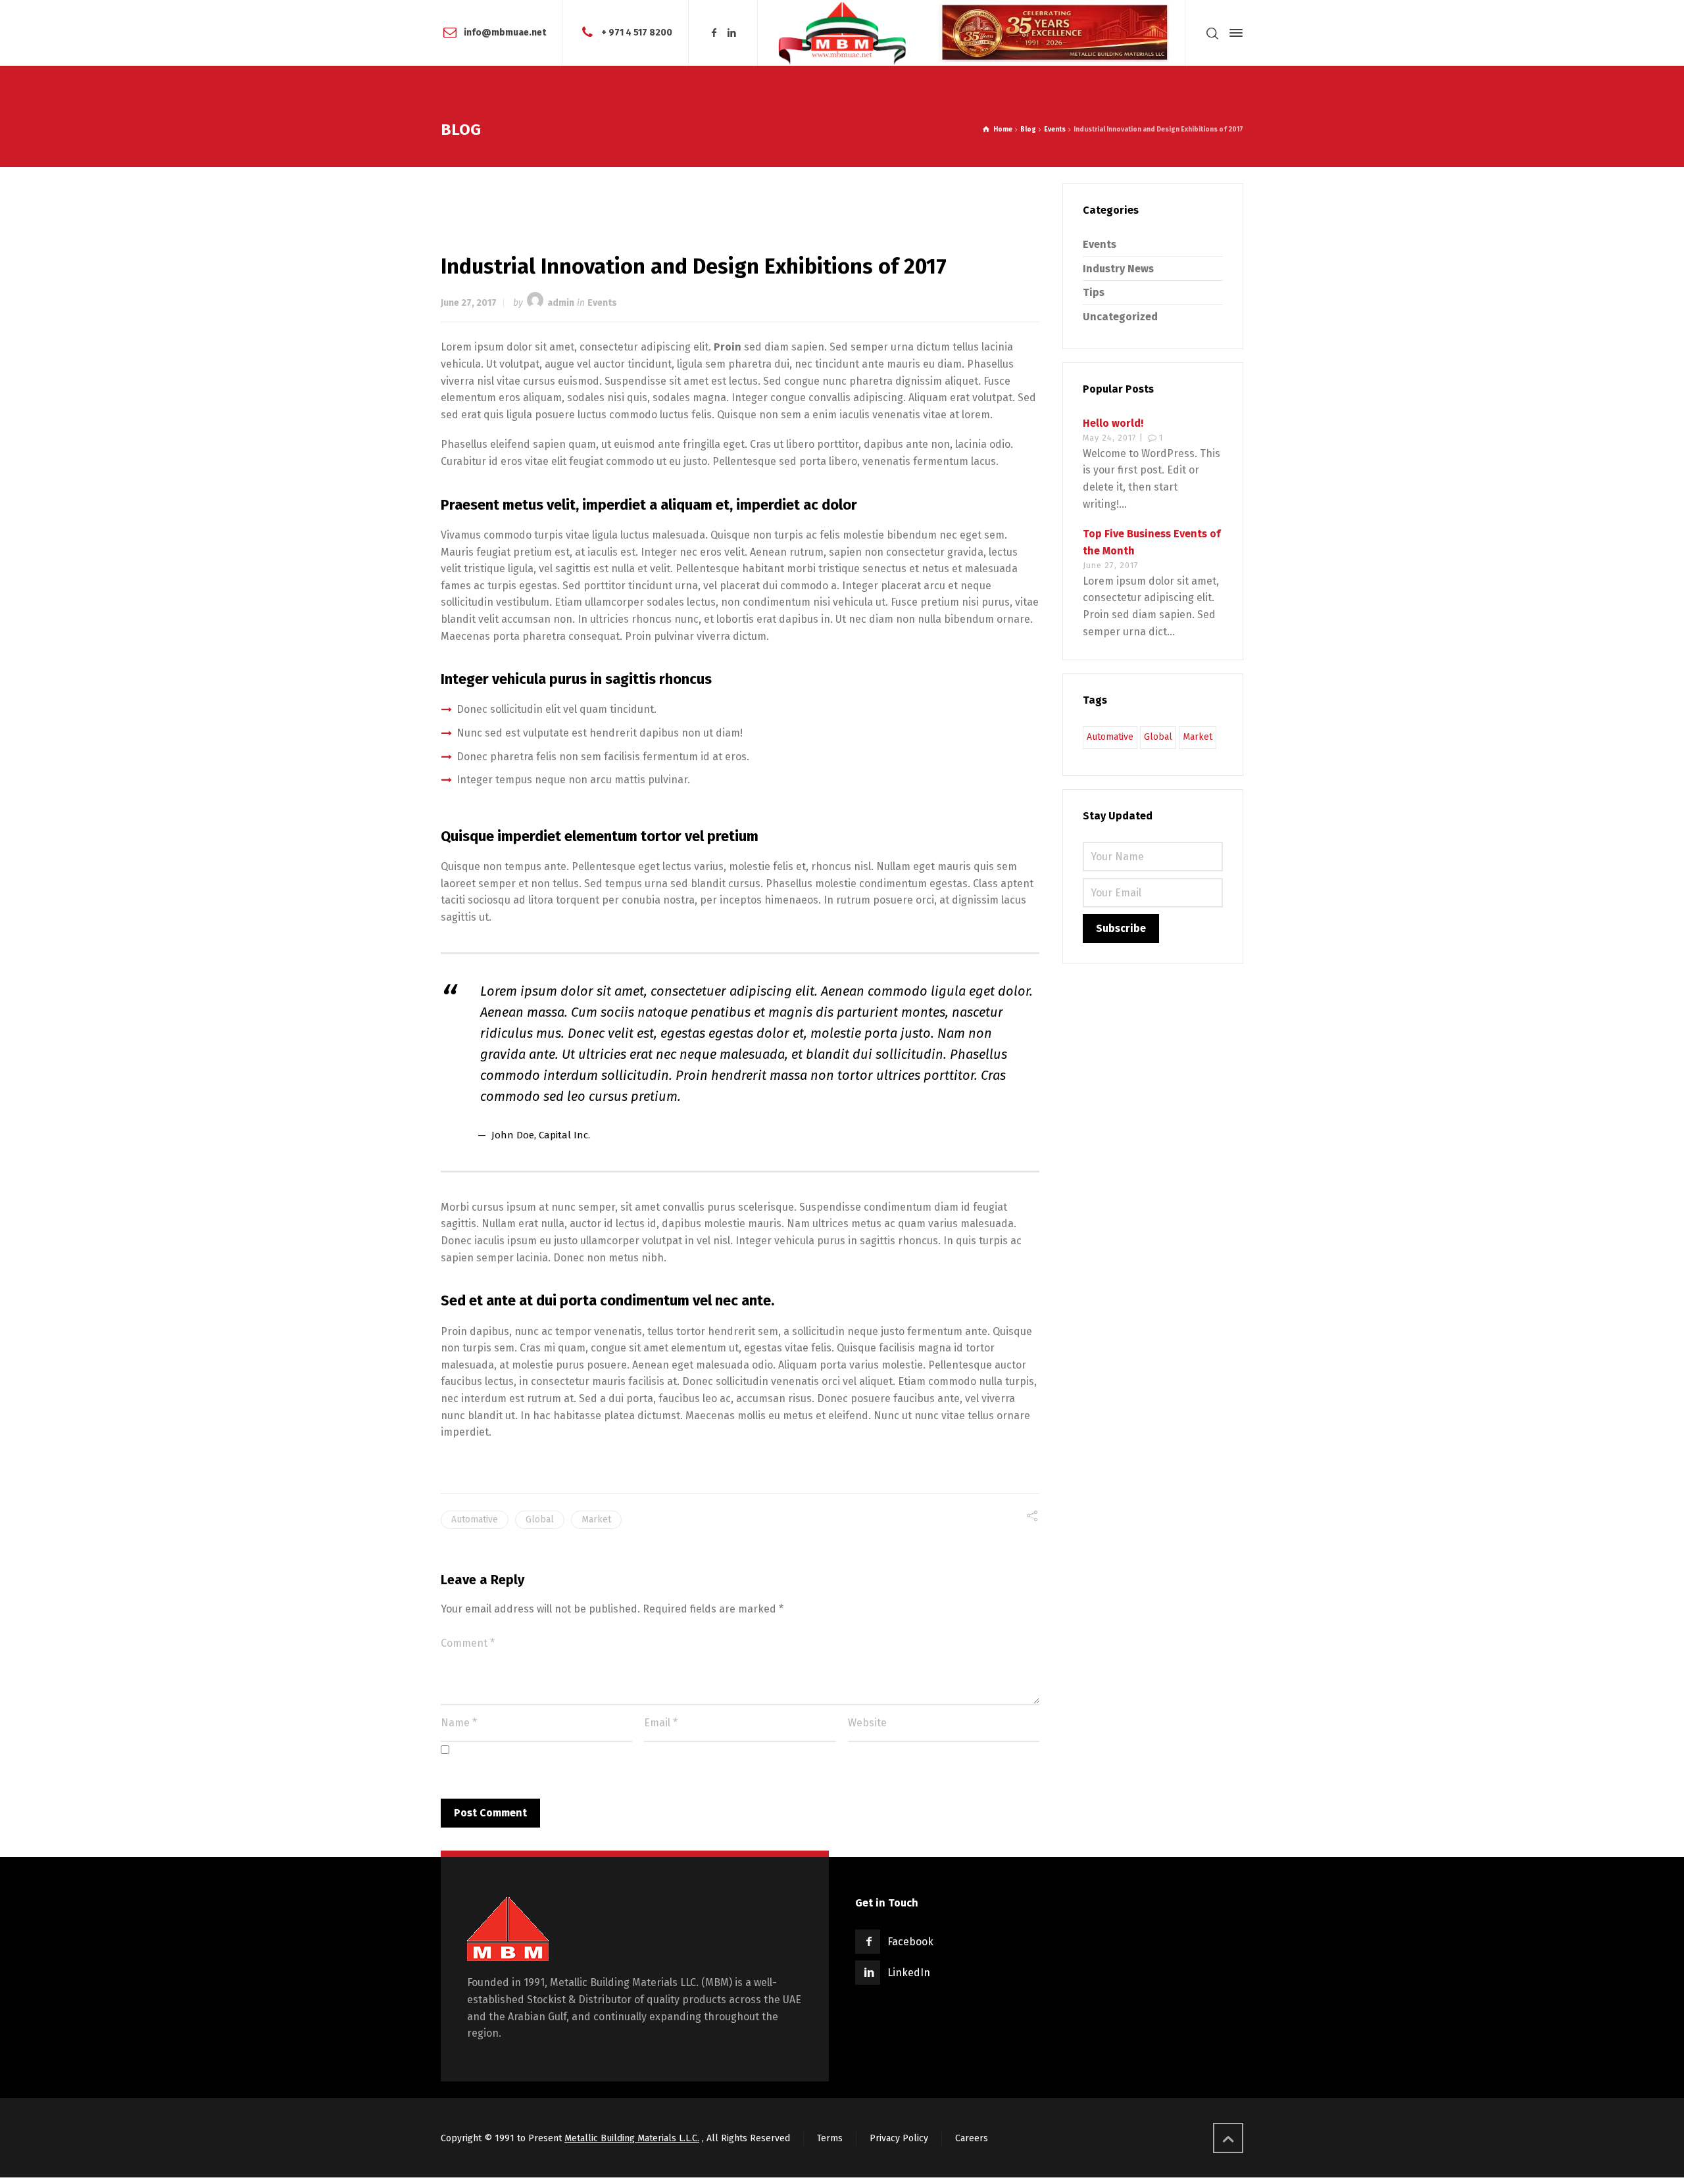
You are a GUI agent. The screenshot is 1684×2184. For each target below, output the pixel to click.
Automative (475, 1519)
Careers (972, 2138)
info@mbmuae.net (505, 33)
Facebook (910, 1942)
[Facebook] (714, 33)
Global (540, 1519)
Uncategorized (1120, 317)
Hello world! (1113, 423)
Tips (1094, 292)
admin (561, 303)
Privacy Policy (899, 2138)
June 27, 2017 (469, 303)
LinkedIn (909, 1973)
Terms (830, 2138)
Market (596, 1519)
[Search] (1212, 33)
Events (602, 303)
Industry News (1118, 269)
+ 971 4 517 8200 (637, 33)
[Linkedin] (732, 33)
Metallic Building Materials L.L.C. (632, 2138)
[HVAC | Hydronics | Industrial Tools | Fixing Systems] (842, 33)
